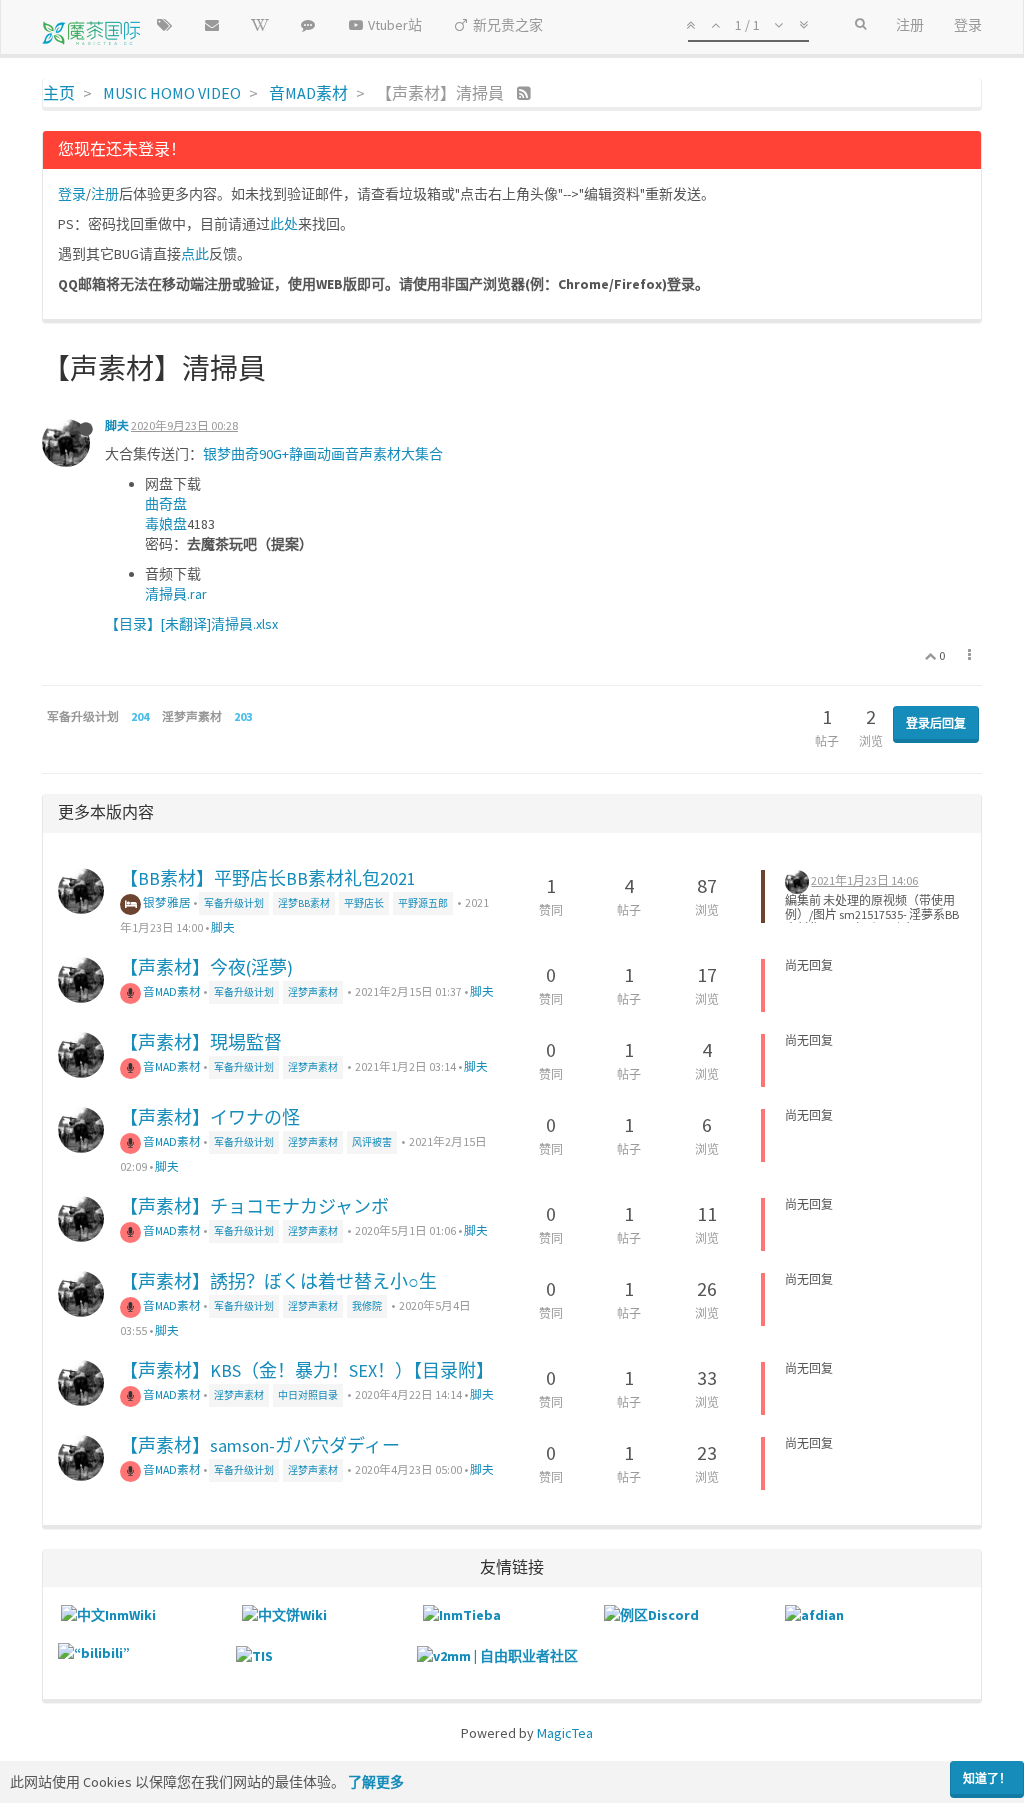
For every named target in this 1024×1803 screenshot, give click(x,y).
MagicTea (565, 1733)
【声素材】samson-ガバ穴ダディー (260, 1445)
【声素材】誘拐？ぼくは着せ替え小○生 (278, 1281)
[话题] (164, 25)
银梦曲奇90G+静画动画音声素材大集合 (323, 454)
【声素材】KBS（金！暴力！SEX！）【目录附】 (307, 1370)
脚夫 (117, 425)
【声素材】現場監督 (201, 1042)
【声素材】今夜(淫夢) (206, 967)
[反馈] (212, 25)
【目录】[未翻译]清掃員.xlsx (191, 624)
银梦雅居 (166, 902)
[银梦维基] (260, 25)
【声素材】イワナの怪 (210, 1117)
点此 (195, 254)
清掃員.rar (176, 594)
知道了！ (987, 1778)
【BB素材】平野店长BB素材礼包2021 (268, 878)
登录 (72, 194)
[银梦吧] (308, 25)
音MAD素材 (171, 991)
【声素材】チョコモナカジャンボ (254, 1206)
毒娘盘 (166, 524)
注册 (105, 194)
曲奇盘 (166, 504)
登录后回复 (936, 723)
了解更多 (376, 1782)
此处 (284, 224)
